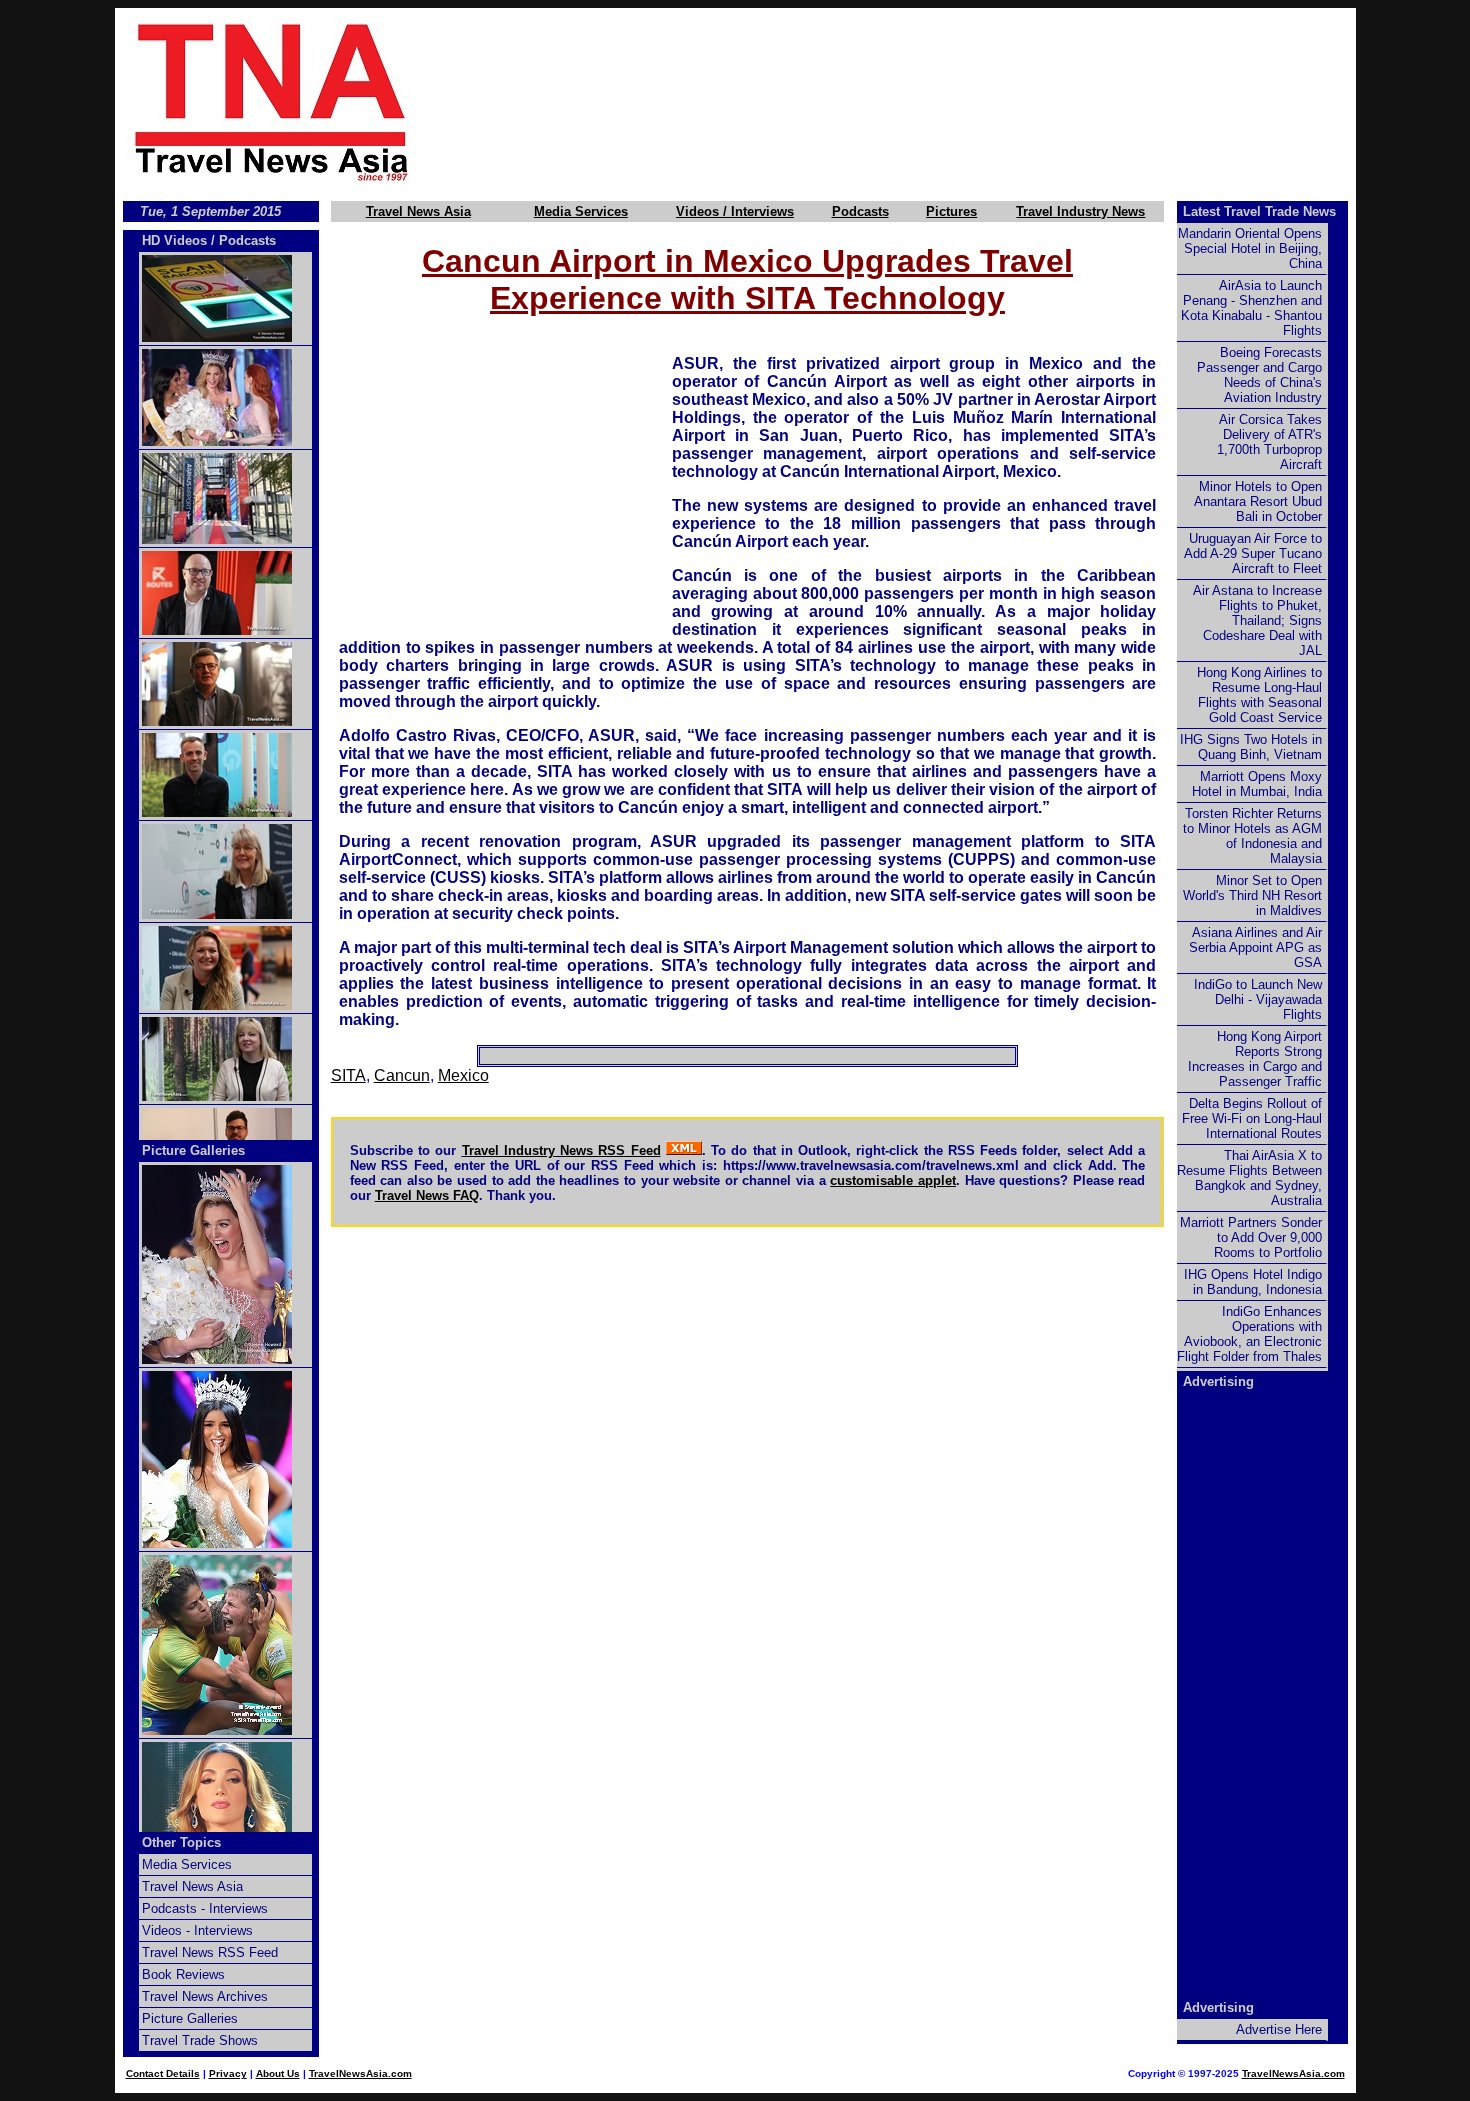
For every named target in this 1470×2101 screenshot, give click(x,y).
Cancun (402, 1075)
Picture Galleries (193, 1150)
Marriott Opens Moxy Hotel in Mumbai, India (1257, 784)
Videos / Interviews (735, 211)
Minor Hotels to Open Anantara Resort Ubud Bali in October (1258, 501)
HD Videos (174, 240)
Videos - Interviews (197, 1930)
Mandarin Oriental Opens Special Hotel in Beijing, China (1250, 248)
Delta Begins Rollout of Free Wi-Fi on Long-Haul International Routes (1252, 1118)
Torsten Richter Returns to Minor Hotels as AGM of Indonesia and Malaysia (1252, 836)
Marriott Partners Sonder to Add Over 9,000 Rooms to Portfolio (1251, 1237)
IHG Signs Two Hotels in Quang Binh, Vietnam (1251, 747)
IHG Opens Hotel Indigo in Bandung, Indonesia (1253, 1282)
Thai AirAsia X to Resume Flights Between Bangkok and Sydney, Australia (1249, 1178)
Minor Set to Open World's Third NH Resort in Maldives (1252, 895)
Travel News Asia (418, 211)
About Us (278, 2073)
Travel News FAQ (427, 1195)
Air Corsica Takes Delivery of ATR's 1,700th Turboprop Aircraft (1269, 442)
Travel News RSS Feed (210, 1952)
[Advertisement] (917, 101)
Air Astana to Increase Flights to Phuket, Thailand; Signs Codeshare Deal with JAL (1257, 620)
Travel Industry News (1080, 211)
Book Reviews (183, 1974)
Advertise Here (1279, 2029)
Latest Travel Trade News (1259, 211)
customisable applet (893, 1180)
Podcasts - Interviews (205, 1908)
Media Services (581, 211)
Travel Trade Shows (200, 2040)
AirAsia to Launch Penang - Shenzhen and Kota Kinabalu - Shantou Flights (1251, 308)
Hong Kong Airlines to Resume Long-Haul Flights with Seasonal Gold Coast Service (1259, 695)
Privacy (228, 2073)
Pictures (951, 211)
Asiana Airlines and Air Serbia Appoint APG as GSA (1255, 947)
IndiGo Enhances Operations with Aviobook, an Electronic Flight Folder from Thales (1249, 1334)
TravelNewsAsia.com (360, 2073)
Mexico (463, 1075)
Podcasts (860, 211)
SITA (348, 1075)
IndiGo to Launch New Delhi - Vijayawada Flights (1258, 999)
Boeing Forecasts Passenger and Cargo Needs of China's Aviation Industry (1259, 375)
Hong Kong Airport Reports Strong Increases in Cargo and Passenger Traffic (1255, 1059)
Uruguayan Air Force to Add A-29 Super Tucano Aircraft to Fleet (1253, 553)
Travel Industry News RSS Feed (561, 1150)
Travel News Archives (205, 1996)
